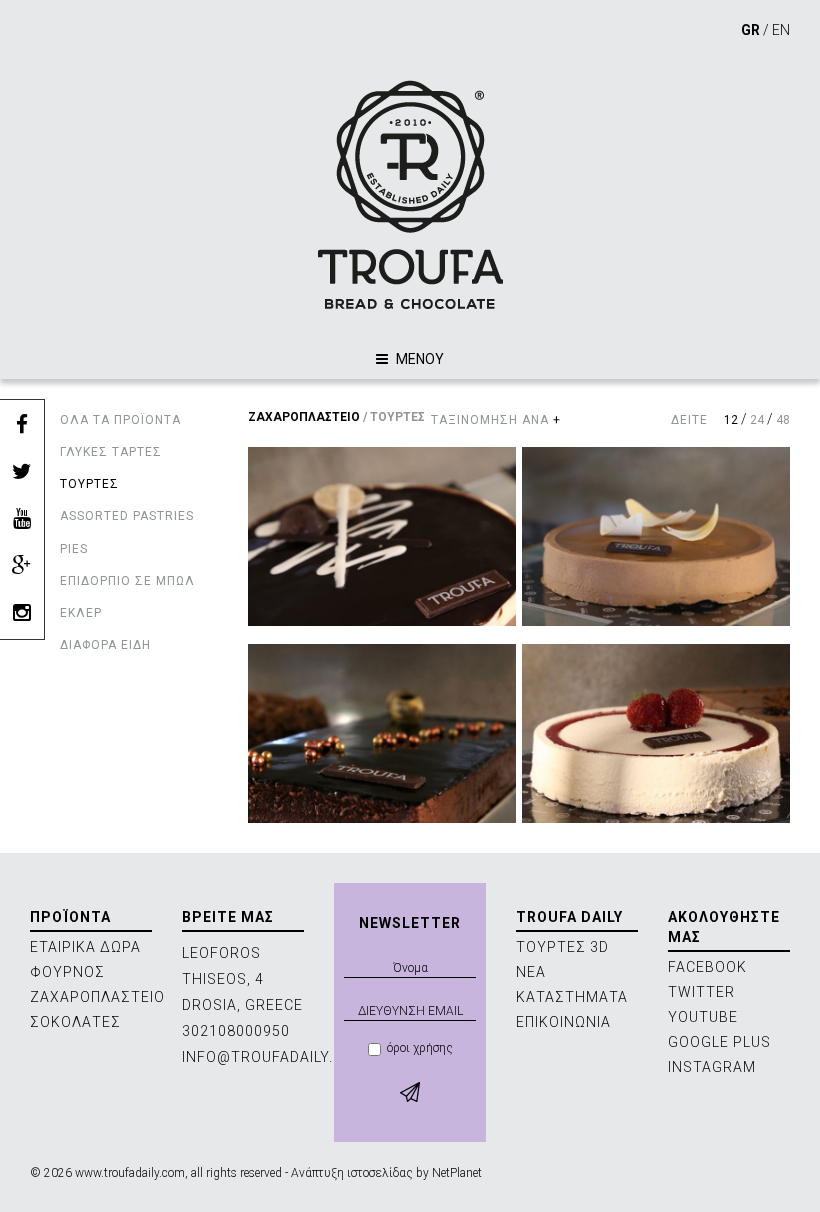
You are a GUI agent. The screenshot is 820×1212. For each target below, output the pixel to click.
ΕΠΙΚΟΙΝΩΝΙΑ (563, 1022)
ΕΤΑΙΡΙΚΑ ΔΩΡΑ (85, 947)
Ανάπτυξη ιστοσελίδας (352, 1173)
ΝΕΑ (531, 972)
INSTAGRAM (712, 1067)
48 (783, 420)
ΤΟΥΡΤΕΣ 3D (562, 947)
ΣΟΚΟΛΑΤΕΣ (75, 1022)
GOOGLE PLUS (719, 1042)
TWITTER (701, 992)
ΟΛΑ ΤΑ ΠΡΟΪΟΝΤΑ (120, 420)
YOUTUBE (703, 1017)
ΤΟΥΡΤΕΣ (89, 484)
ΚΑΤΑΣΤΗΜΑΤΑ (572, 997)
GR (750, 30)
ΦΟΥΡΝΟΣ (67, 972)
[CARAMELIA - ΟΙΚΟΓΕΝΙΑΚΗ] (656, 536)
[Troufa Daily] (410, 194)
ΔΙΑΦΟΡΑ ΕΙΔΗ (105, 645)
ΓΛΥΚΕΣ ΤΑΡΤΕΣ (111, 452)
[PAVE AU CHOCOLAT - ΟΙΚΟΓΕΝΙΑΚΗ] (382, 733)
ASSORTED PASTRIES (127, 516)
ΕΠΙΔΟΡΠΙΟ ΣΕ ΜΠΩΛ (127, 581)
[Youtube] (22, 519)
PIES (74, 549)
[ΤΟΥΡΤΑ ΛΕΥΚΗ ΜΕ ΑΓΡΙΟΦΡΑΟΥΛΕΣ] (656, 733)
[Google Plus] (22, 566)
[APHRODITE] (382, 536)
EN (781, 30)
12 (731, 420)
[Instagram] (22, 613)
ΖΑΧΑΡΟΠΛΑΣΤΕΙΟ (304, 417)
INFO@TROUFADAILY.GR (268, 1057)
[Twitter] (22, 472)
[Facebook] (22, 425)
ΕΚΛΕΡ (81, 613)
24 (757, 420)
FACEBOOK (707, 967)
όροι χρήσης (420, 1048)
